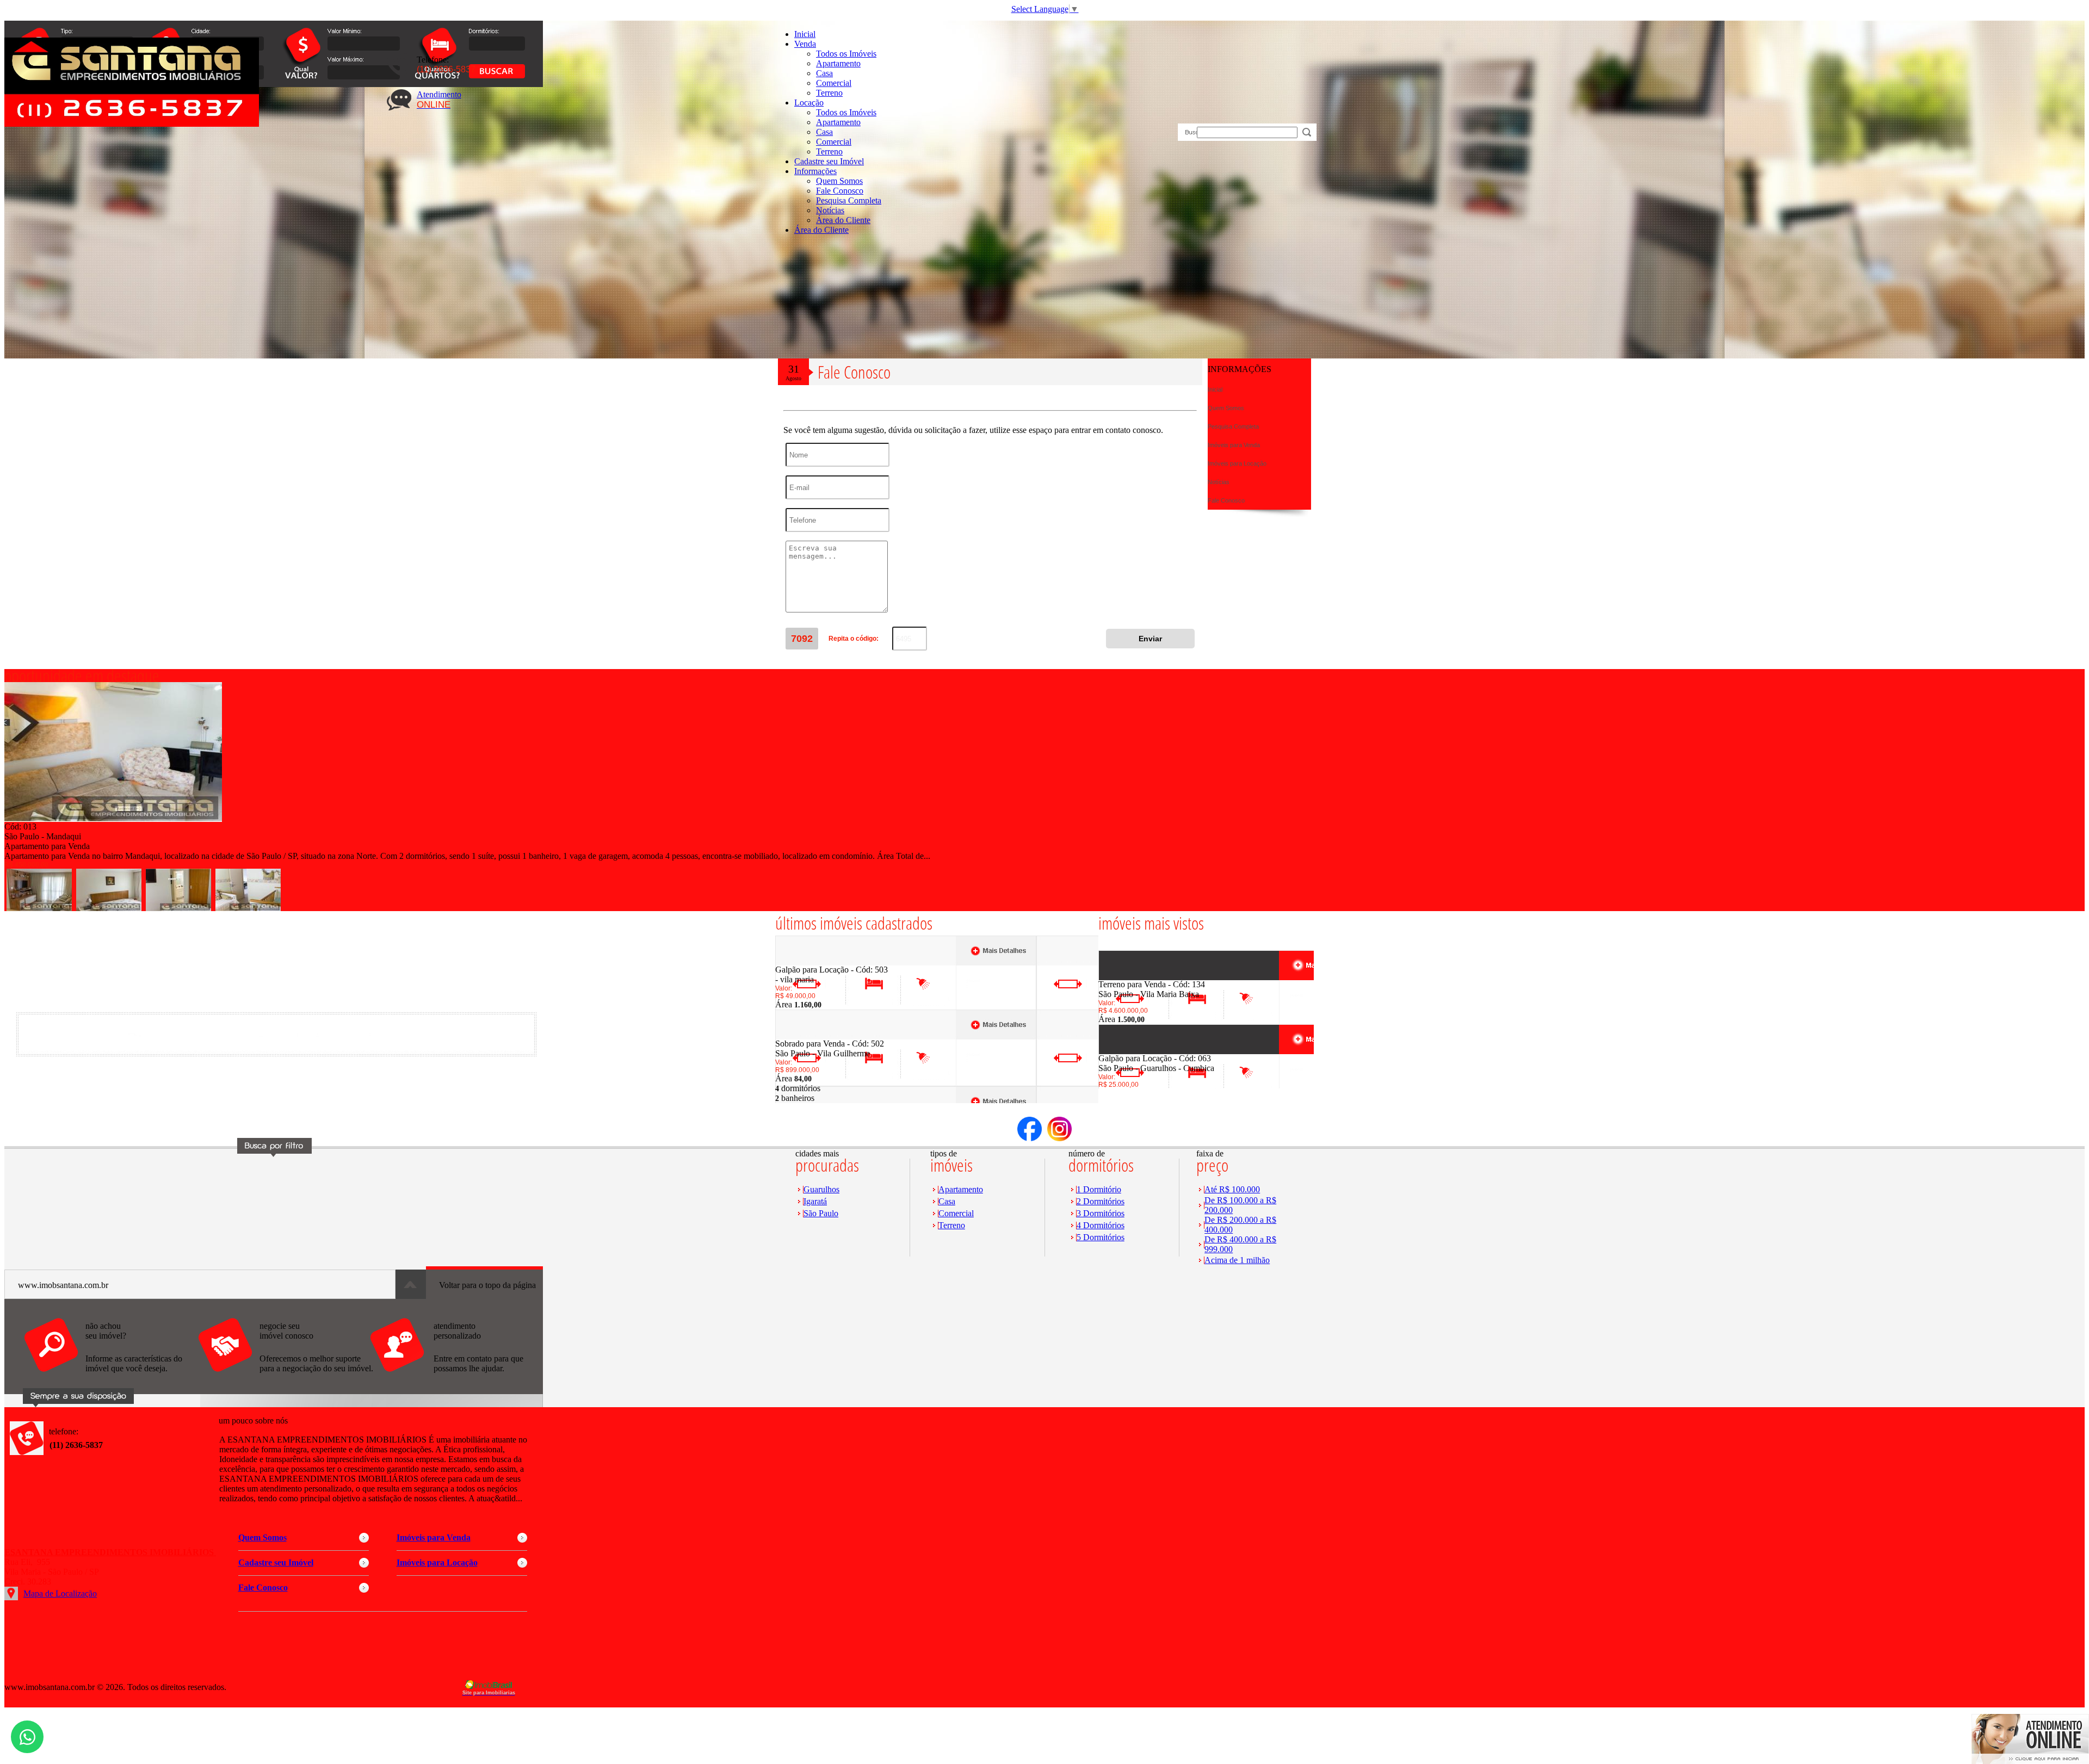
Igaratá (815, 1201)
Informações (815, 171)
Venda (805, 44)
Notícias (830, 210)
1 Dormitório (1099, 1189)
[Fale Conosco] (110, 1378)
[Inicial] (132, 124)
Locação (809, 103)
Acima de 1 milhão (1237, 1260)
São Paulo (821, 1213)
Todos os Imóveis (846, 54)
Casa (824, 73)
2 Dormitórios (1101, 1201)
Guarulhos (821, 1189)
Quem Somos (839, 181)
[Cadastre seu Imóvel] (285, 1378)
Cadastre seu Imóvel (829, 161)
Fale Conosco (840, 191)
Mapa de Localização (60, 1593)
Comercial (834, 83)
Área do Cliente (843, 220)
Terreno (829, 93)
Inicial (805, 34)
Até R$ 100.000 (1232, 1189)
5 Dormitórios (1101, 1237)
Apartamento (838, 63)
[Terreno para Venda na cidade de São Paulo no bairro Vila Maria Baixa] (1138, 977)
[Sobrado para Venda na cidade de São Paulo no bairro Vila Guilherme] (815, 1036)
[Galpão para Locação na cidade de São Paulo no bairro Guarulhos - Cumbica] (1138, 1051)
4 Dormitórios (1101, 1225)
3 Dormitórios (1101, 1213)
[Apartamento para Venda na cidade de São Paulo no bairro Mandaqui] (113, 819)
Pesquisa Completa (849, 200)
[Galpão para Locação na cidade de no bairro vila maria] (815, 962)
